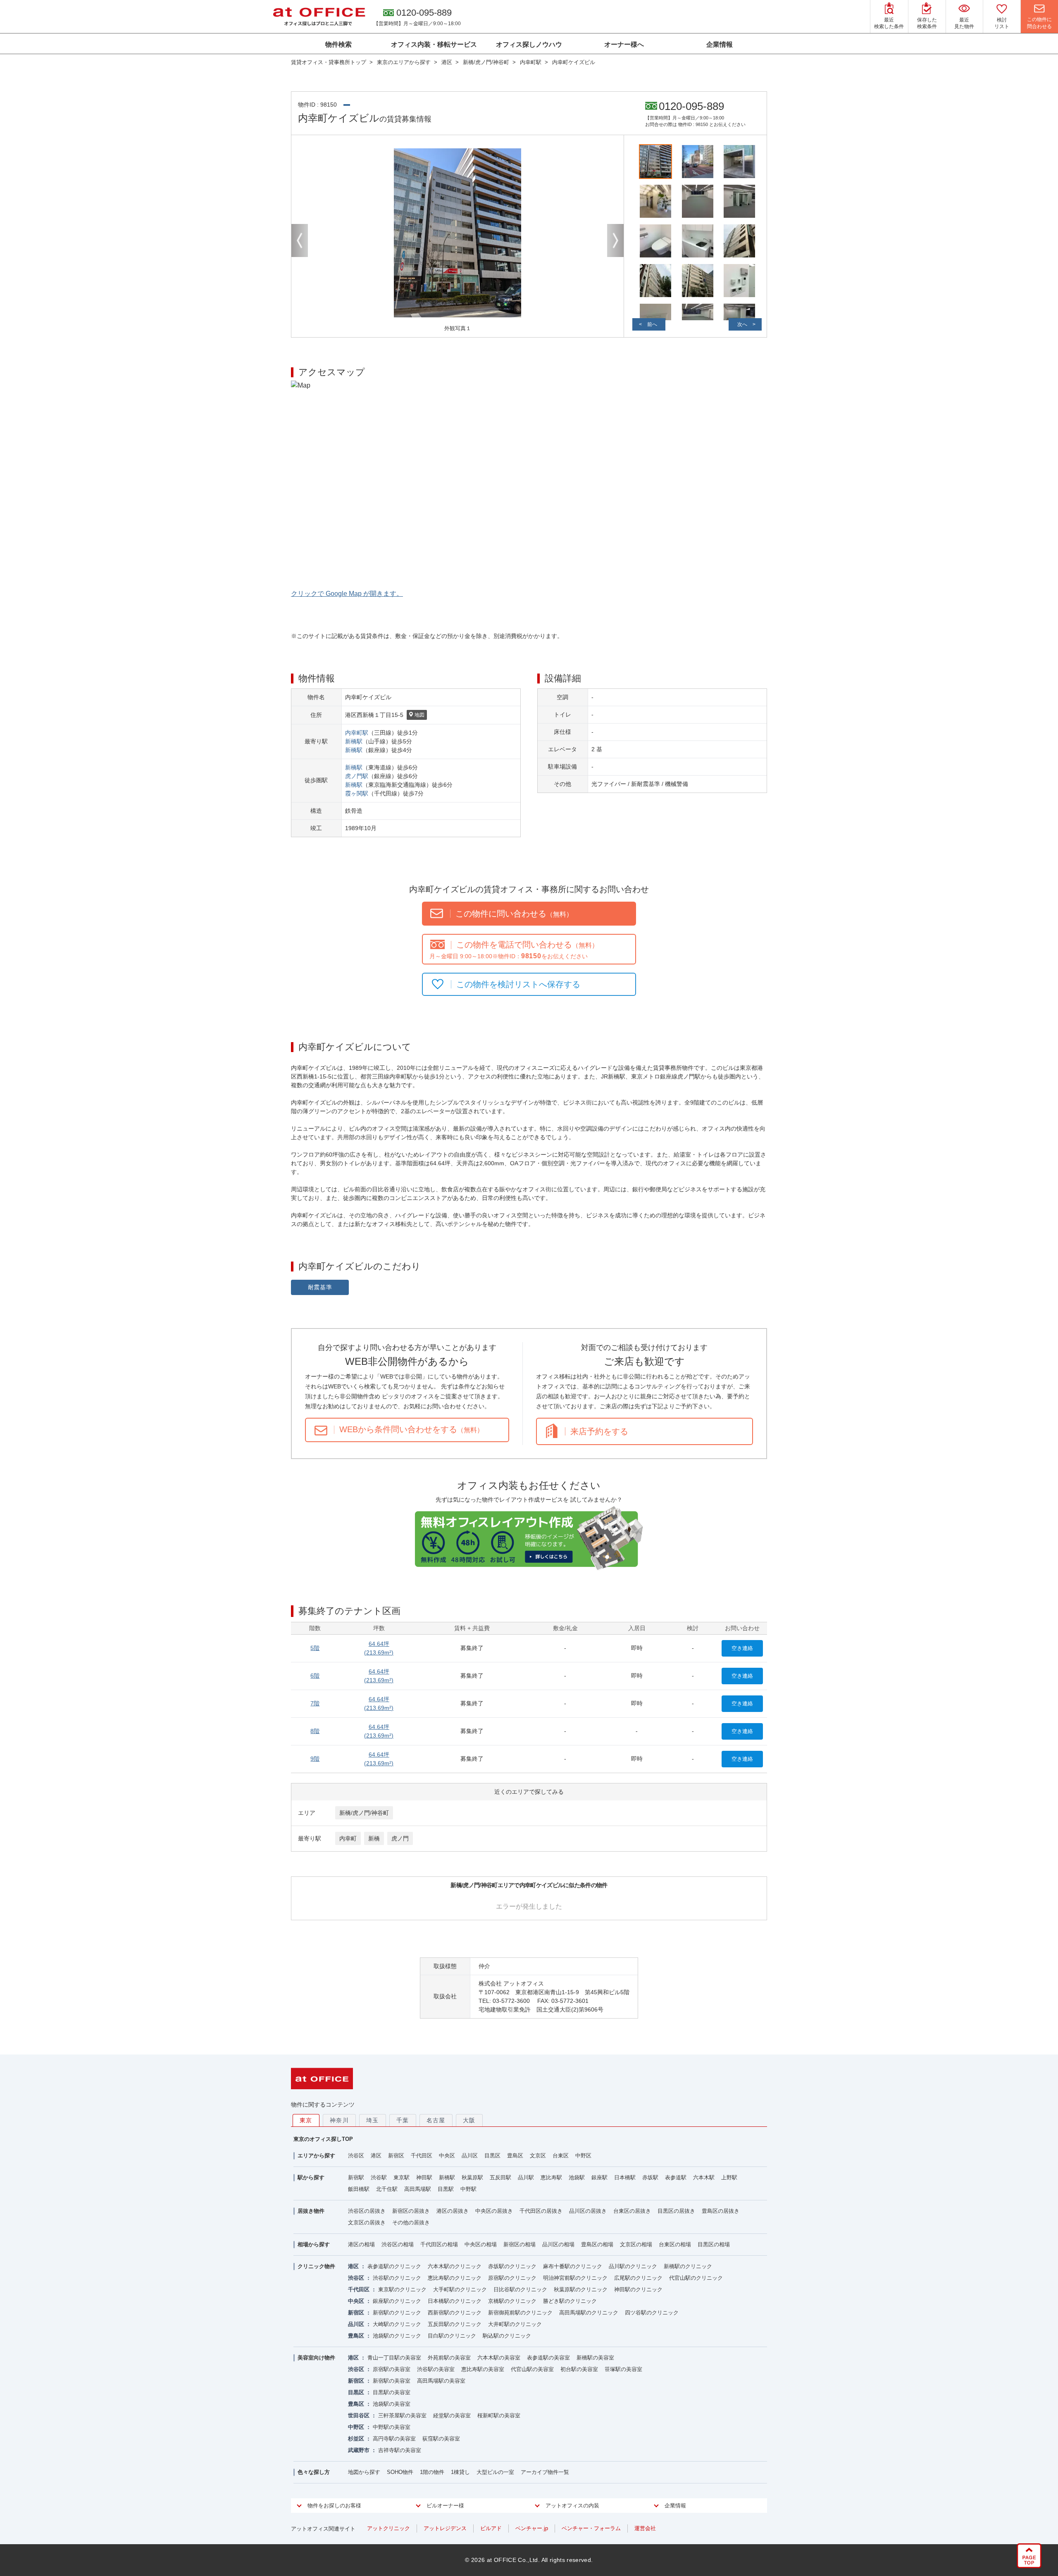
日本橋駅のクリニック (455, 2301)
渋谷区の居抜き (367, 2211)
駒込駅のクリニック (507, 2336)
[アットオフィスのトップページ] (319, 17)
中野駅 (468, 2189)
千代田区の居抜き (541, 2211)
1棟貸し (460, 2472)
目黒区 (492, 2156)
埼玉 (373, 2120)
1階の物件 (432, 2472)
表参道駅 (676, 2177)
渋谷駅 (379, 2177)
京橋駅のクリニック (512, 2301)
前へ (652, 324)
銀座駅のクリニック (397, 2301)
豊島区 (515, 2156)
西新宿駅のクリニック (455, 2313)
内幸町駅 (357, 733)
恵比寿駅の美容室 (483, 2369)
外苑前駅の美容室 (449, 2358)
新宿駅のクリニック (397, 2313)
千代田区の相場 (439, 2244)
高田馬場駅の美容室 (441, 2381)
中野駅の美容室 (392, 2427)
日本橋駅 (625, 2177)
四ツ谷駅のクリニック (652, 2313)
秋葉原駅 (472, 2177)
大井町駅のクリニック (515, 2324)
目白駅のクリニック (452, 2336)
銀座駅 (599, 2177)
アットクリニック (388, 2528)
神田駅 (424, 2177)
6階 (315, 1676)
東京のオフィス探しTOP (323, 2139)
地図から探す (364, 2472)
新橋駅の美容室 (595, 2358)
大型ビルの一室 (495, 2472)
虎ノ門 (400, 1838)
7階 (315, 1703)
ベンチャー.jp (532, 2528)
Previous (300, 240)
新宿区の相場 (519, 2244)
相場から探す (314, 2244)
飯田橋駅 (359, 2189)
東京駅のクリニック (402, 2289)
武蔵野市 (359, 2450)
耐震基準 (320, 1287)
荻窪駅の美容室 (441, 2439)
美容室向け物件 (316, 2358)
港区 (376, 2156)
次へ (742, 324)
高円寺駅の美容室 (394, 2439)
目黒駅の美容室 (392, 2392)
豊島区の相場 (597, 2244)
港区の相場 (361, 2244)
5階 (315, 1648)
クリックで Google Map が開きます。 (347, 594)
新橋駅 (354, 741)
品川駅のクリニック (633, 2266)
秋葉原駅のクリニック (581, 2289)
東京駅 (402, 2177)
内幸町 (348, 1838)
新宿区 (396, 2156)
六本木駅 (704, 2177)
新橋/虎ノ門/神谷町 (364, 1813)
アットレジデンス (445, 2528)
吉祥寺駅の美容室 (400, 2450)
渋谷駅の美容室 (436, 2369)
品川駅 (526, 2177)
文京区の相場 (636, 2244)
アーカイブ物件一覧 (545, 2472)
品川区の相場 (558, 2244)
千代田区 (422, 2156)
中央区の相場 (481, 2244)
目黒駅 (446, 2189)
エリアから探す (316, 2156)
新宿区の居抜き (411, 2211)
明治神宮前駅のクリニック (575, 2278)
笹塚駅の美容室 (623, 2369)
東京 (306, 2120)
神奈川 (339, 2120)
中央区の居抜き (494, 2211)
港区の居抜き (453, 2211)
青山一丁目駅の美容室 (394, 2358)
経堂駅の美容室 (452, 2415)
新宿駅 (356, 2177)
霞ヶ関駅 (357, 793)
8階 (315, 1731)
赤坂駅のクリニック (512, 2266)
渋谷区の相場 (398, 2244)
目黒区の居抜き (676, 2211)
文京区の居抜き (367, 2222)
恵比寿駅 (551, 2177)
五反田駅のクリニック (455, 2324)
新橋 (374, 1838)
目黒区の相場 (714, 2244)
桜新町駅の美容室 (499, 2415)
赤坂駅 (650, 2177)
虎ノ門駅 (357, 776)
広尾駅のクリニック (638, 2278)
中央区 (447, 2156)
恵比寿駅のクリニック (455, 2278)
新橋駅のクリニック (688, 2266)
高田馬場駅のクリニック (589, 2313)
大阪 (469, 2120)
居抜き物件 (311, 2211)
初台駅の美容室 (579, 2369)
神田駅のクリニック (638, 2289)
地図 (419, 715)
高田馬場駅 (418, 2189)
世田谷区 (359, 2415)
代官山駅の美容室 (532, 2369)
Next (615, 240)
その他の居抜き (411, 2222)
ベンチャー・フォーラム (591, 2528)
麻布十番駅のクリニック (573, 2266)
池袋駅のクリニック (397, 2336)
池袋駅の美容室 (392, 2404)
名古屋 (436, 2120)
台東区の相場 (675, 2244)
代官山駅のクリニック (696, 2278)
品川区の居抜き (588, 2211)
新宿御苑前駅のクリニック (520, 2313)
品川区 (470, 2156)
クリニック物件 (316, 2266)
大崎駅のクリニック (397, 2324)
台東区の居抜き (632, 2211)
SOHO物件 (400, 2472)
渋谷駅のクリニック (397, 2278)
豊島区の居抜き (721, 2211)
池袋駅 (577, 2177)
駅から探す (311, 2177)
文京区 (538, 2156)
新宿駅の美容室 (392, 2381)
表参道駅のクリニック (394, 2266)
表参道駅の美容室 (548, 2358)
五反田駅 (500, 2177)
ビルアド (491, 2528)
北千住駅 (387, 2189)
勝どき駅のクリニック (570, 2301)
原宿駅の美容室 (392, 2369)
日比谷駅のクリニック (520, 2289)
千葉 (403, 2120)
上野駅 (729, 2177)
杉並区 (356, 2439)
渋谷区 (356, 2156)
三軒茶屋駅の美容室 (402, 2415)
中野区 (583, 2156)
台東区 (561, 2156)
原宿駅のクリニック (512, 2278)
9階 (315, 1759)
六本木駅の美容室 (499, 2358)
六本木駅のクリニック (455, 2266)
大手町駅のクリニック (460, 2289)
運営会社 (645, 2528)
